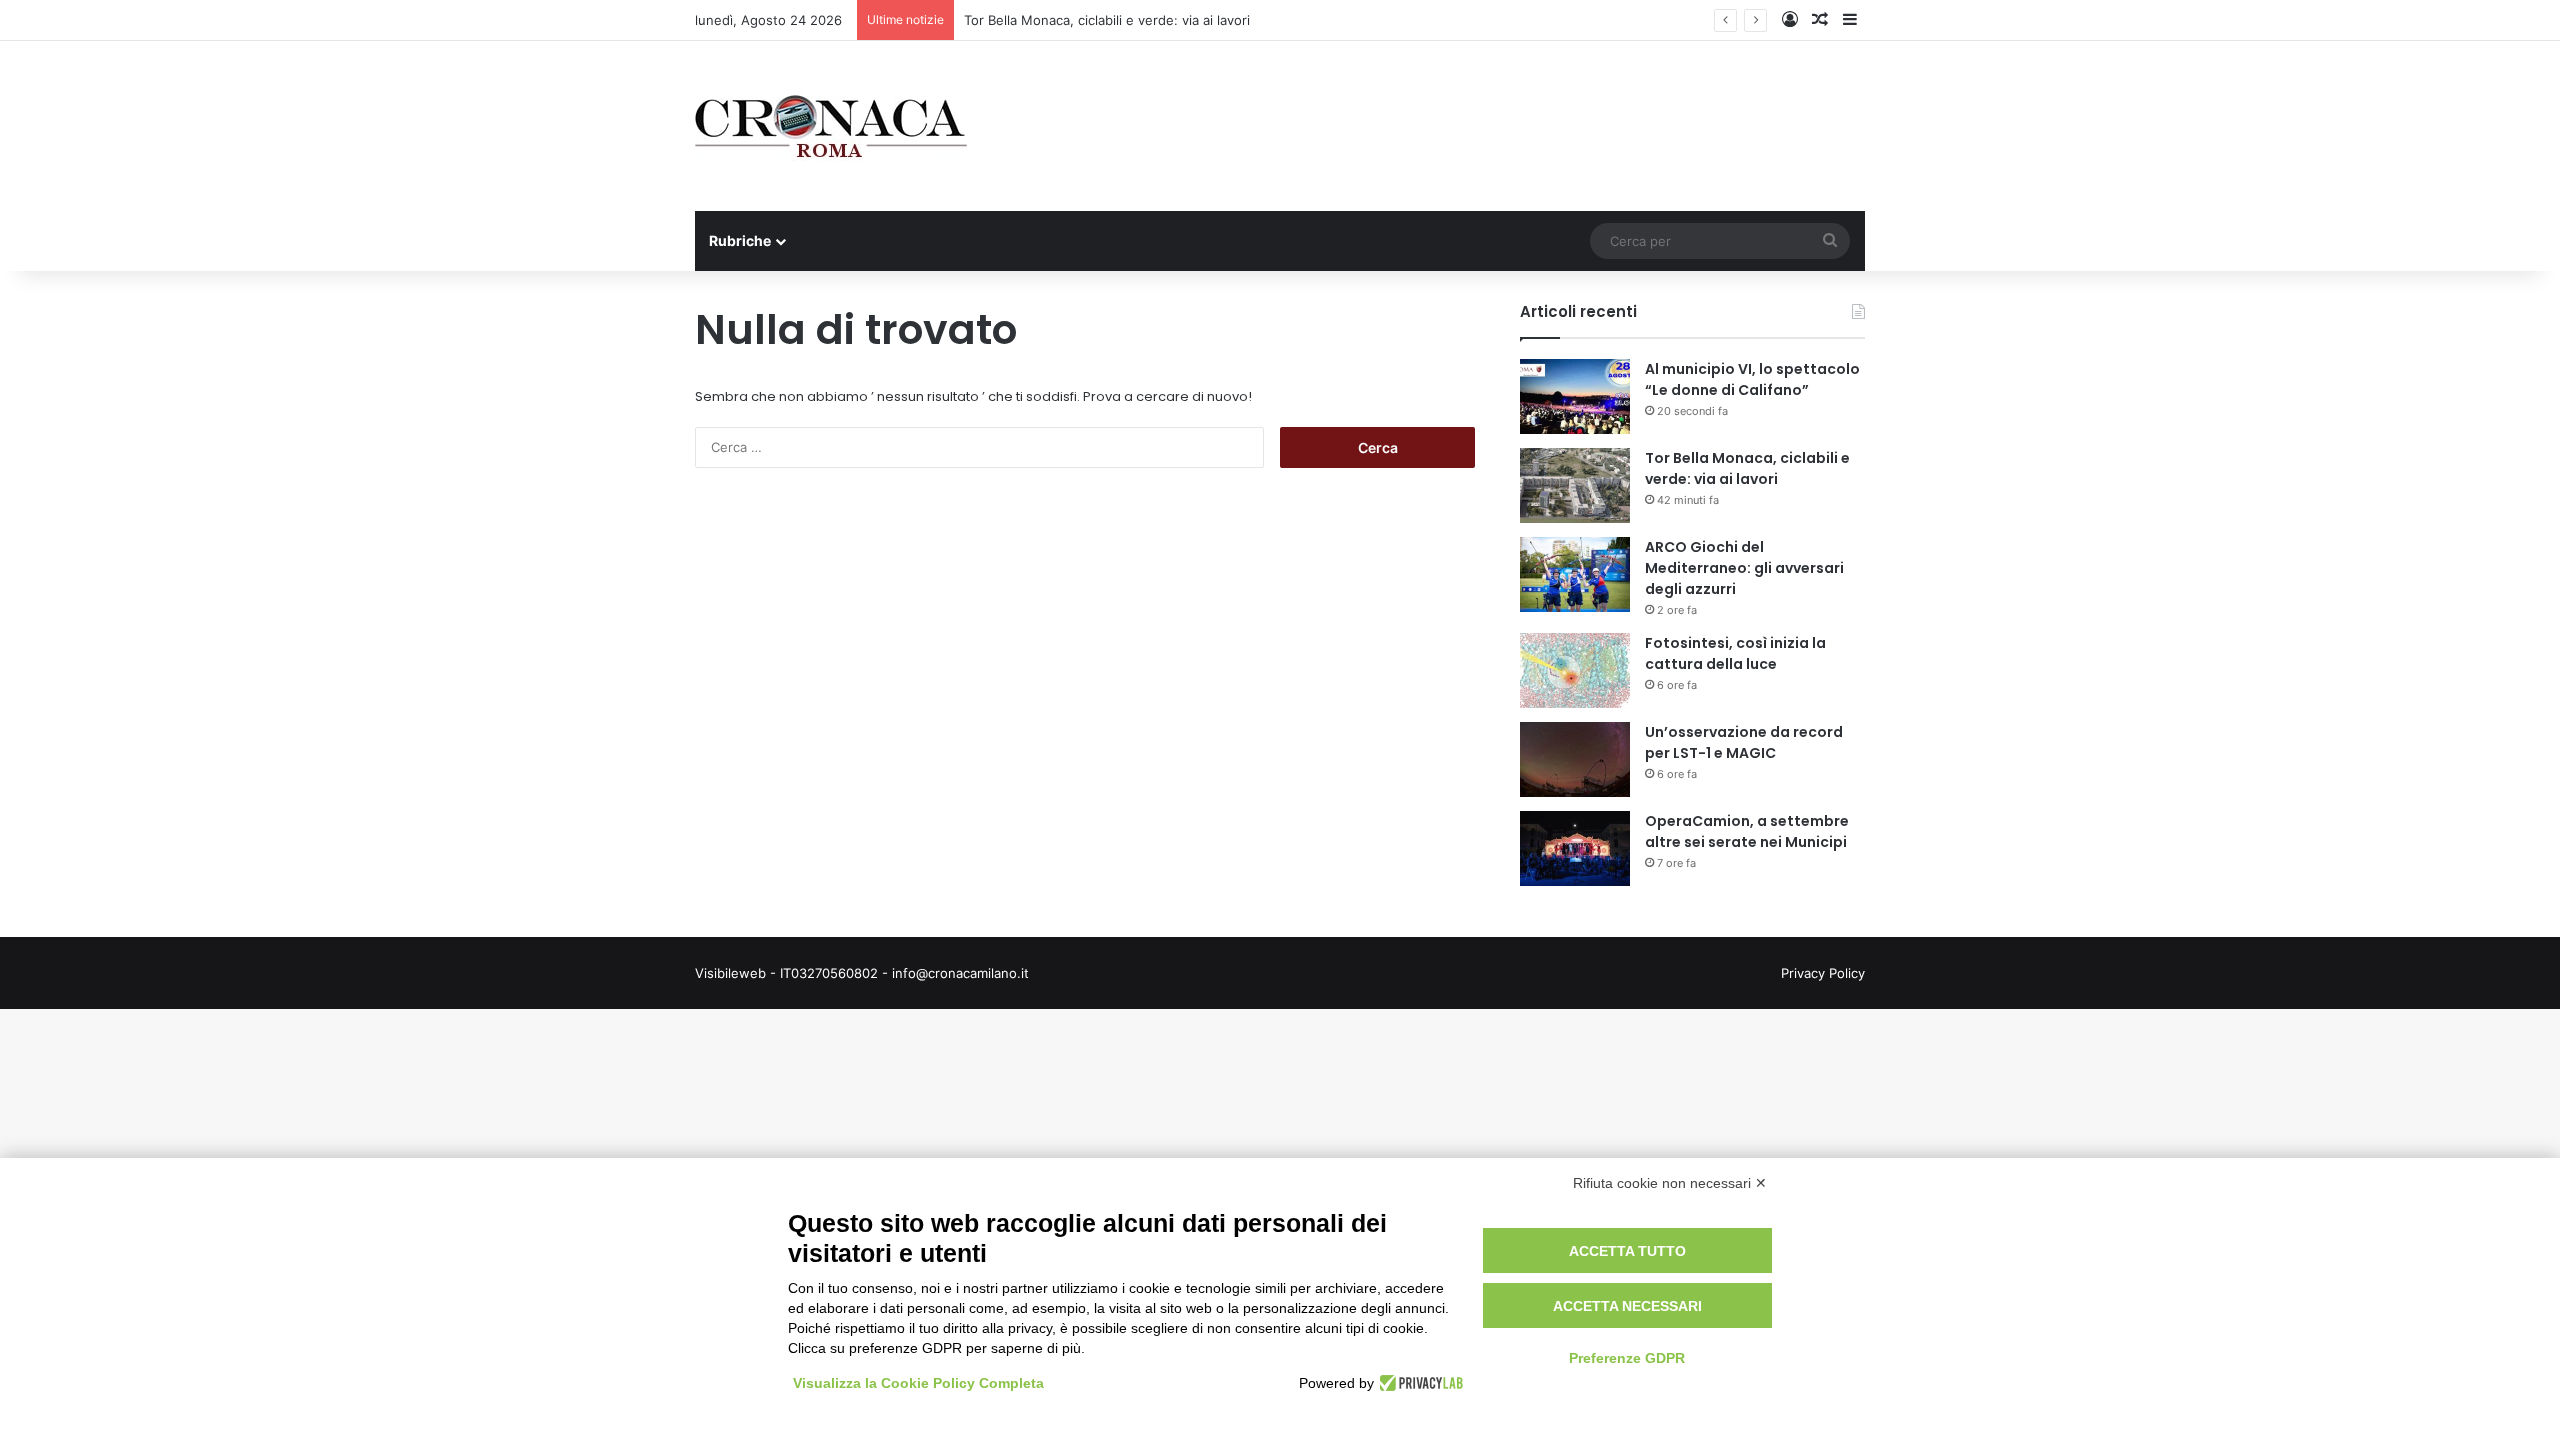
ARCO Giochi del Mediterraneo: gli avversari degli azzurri (1744, 568)
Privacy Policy (1823, 973)
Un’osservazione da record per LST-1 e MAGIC (1744, 742)
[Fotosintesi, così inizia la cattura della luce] (1575, 670)
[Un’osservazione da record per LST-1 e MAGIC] (1575, 759)
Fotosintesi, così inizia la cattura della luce (1735, 653)
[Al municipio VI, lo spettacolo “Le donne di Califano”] (1575, 396)
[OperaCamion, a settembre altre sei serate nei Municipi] (1575, 848)
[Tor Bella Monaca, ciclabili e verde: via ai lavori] (1575, 485)
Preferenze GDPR (1627, 1358)
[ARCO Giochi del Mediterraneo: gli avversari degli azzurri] (1575, 574)
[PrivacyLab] (1418, 1383)
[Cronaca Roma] (831, 126)
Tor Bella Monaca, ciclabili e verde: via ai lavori (1747, 468)
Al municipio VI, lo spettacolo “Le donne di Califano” (1752, 379)
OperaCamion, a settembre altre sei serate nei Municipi (1747, 831)
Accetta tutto (1627, 1251)
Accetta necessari (1627, 1306)
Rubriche (740, 240)
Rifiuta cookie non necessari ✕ (1670, 1183)
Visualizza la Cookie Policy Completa (918, 1383)
